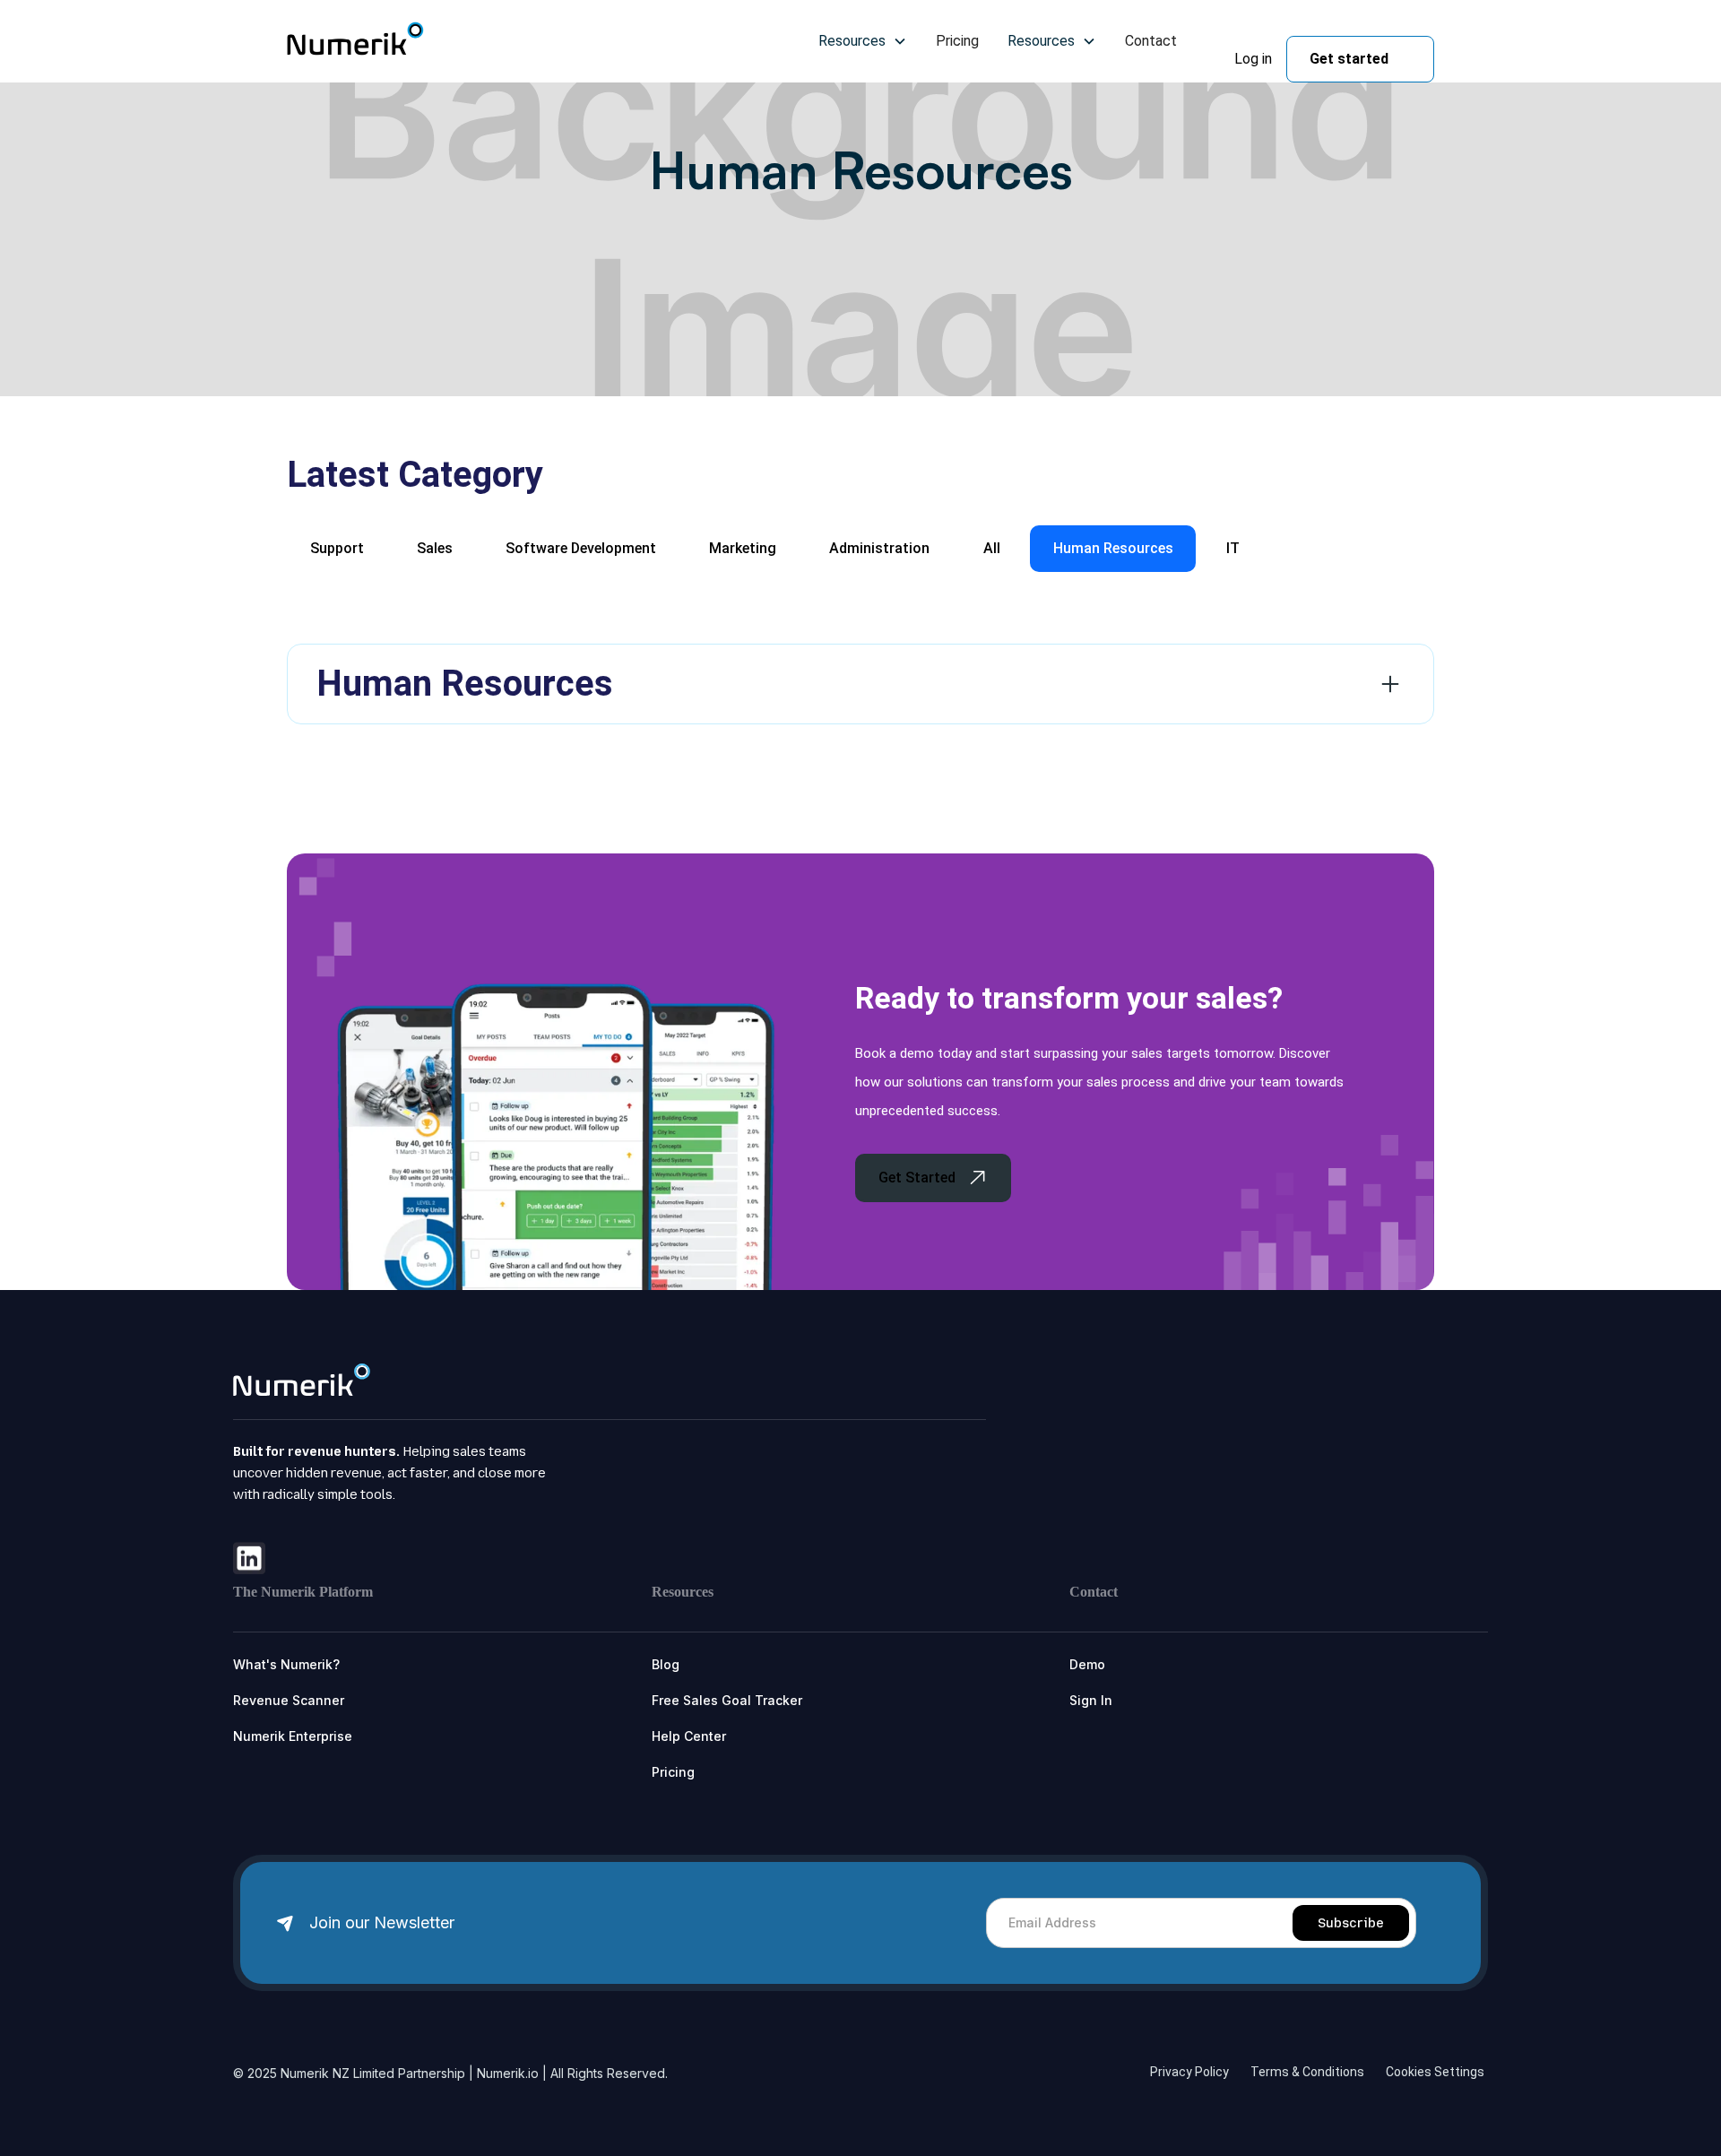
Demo (1087, 1664)
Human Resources (1113, 548)
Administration (879, 548)
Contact (1151, 41)
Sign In (1091, 1700)
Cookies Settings (1435, 2072)
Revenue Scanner (289, 1700)
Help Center (689, 1736)
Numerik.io (508, 2073)
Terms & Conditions (1307, 2072)
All (992, 548)
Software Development (581, 548)
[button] (863, 41)
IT (1233, 548)
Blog (666, 1664)
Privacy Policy (1189, 2072)
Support (337, 548)
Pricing (957, 41)
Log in (1253, 59)
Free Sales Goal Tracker (727, 1700)
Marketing (743, 548)
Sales (435, 548)
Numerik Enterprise (293, 1736)
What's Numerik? (286, 1664)
